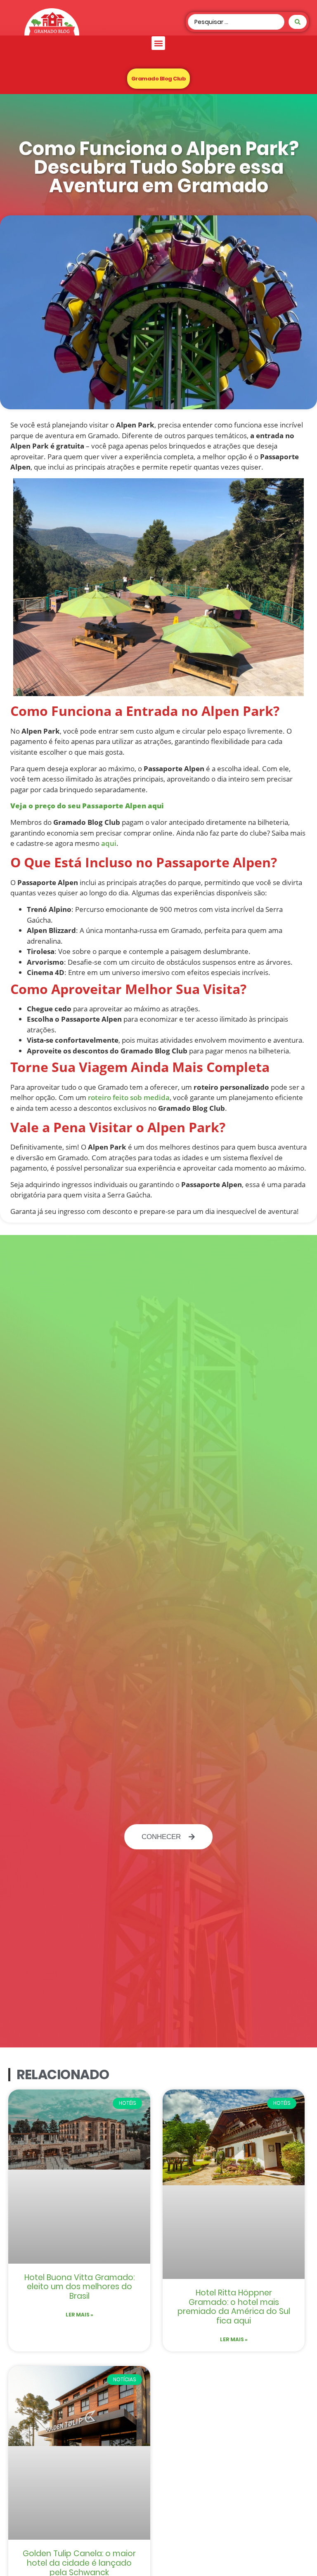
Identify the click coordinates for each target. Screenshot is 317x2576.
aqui (108, 843)
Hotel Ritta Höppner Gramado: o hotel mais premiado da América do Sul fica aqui (234, 2307)
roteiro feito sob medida (128, 1097)
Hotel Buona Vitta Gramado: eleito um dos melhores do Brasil (79, 2287)
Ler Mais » (79, 2315)
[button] (158, 43)
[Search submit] (298, 22)
